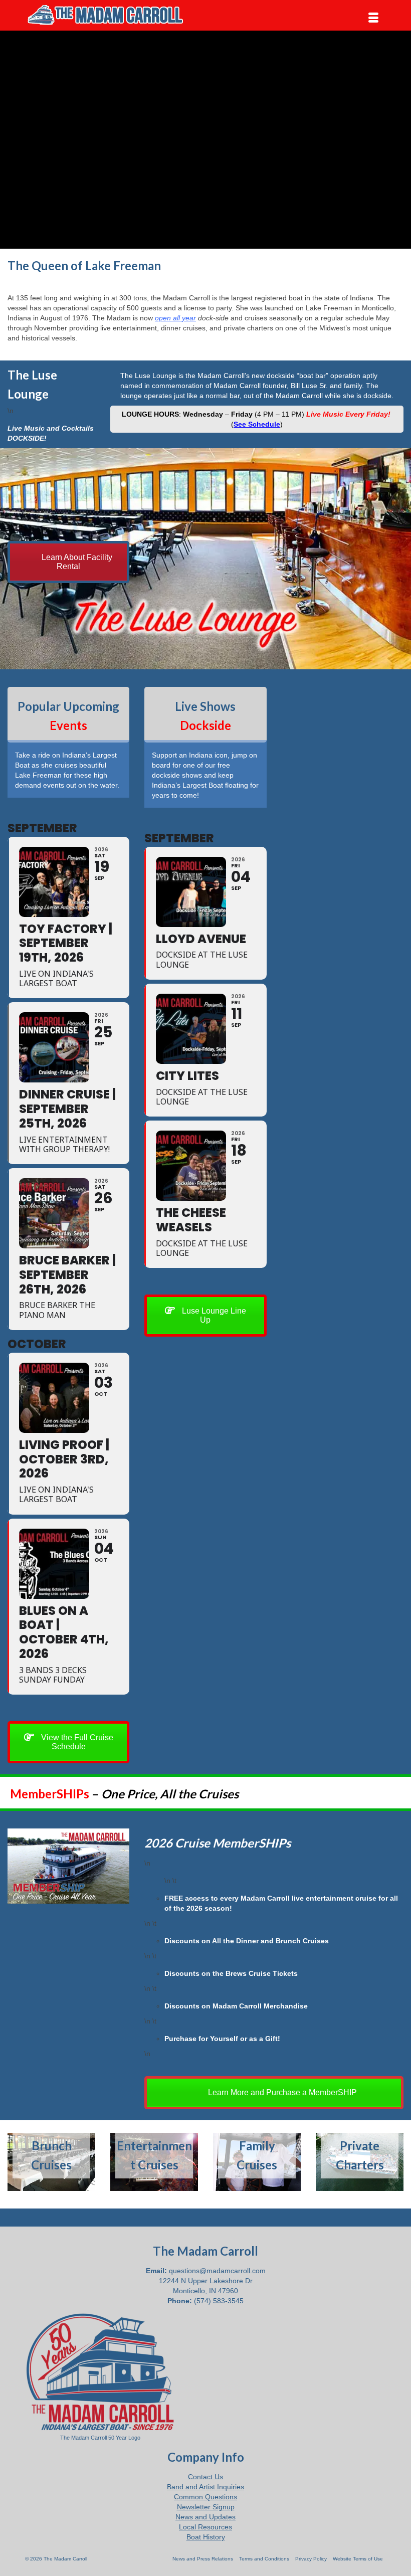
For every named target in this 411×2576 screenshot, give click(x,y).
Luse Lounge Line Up (213, 1315)
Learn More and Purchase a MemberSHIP (281, 2092)
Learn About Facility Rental (76, 562)
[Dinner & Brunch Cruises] (51, 2162)
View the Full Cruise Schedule (76, 1742)
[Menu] (373, 18)
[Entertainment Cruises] (154, 2162)
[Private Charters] (360, 2162)
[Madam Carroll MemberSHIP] (68, 1866)
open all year (175, 318)
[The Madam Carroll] (205, 15)
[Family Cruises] (257, 2162)
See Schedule (257, 424)
